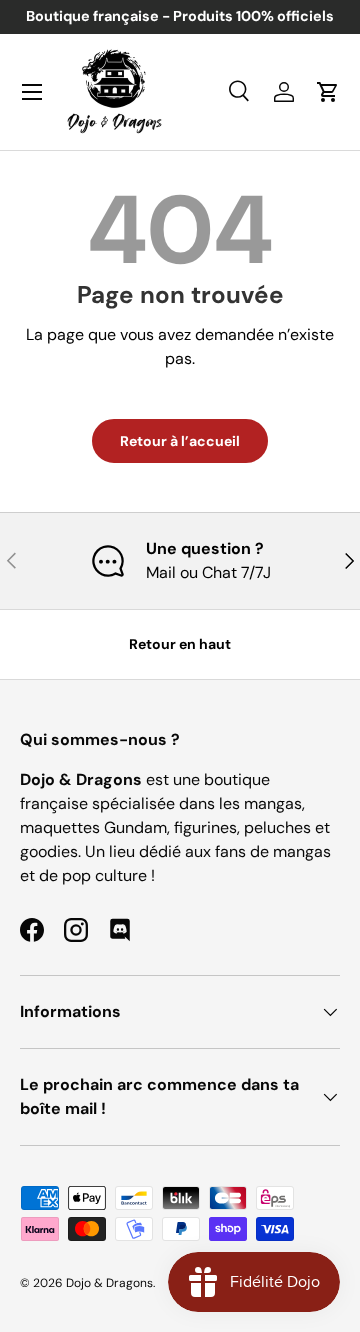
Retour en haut (180, 644)
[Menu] (32, 92)
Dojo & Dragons (109, 1283)
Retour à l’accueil (180, 441)
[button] (328, 92)
